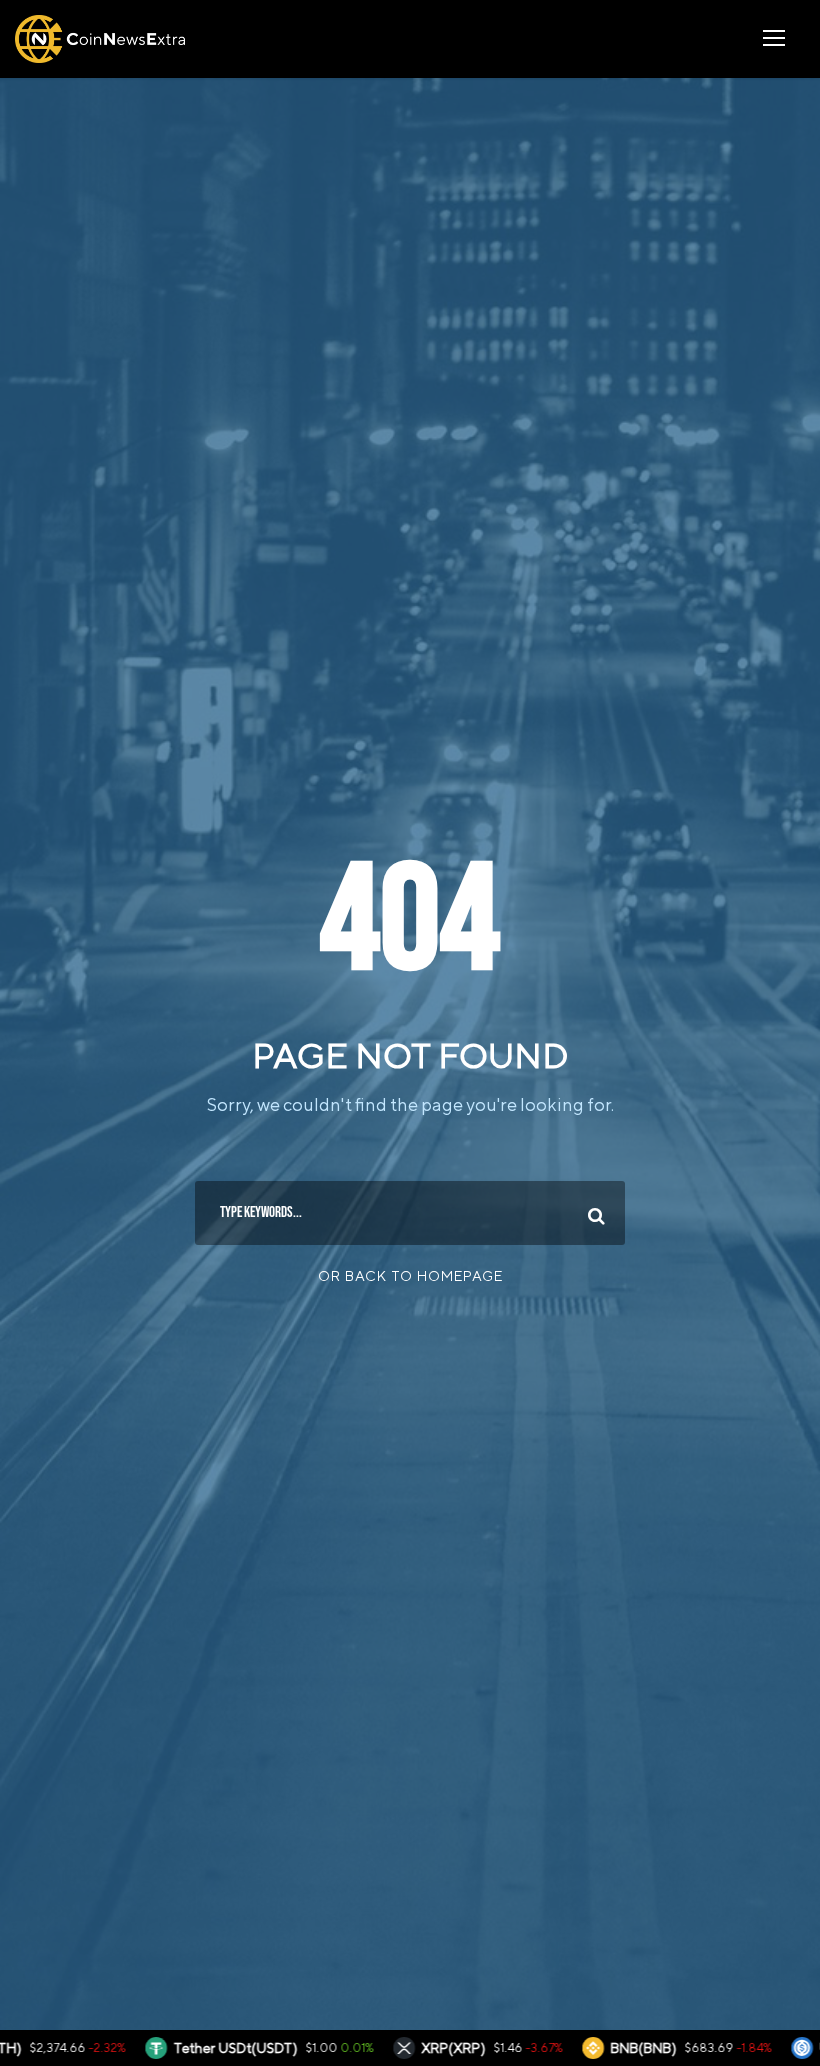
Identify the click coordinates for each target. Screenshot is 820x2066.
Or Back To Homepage (410, 1276)
